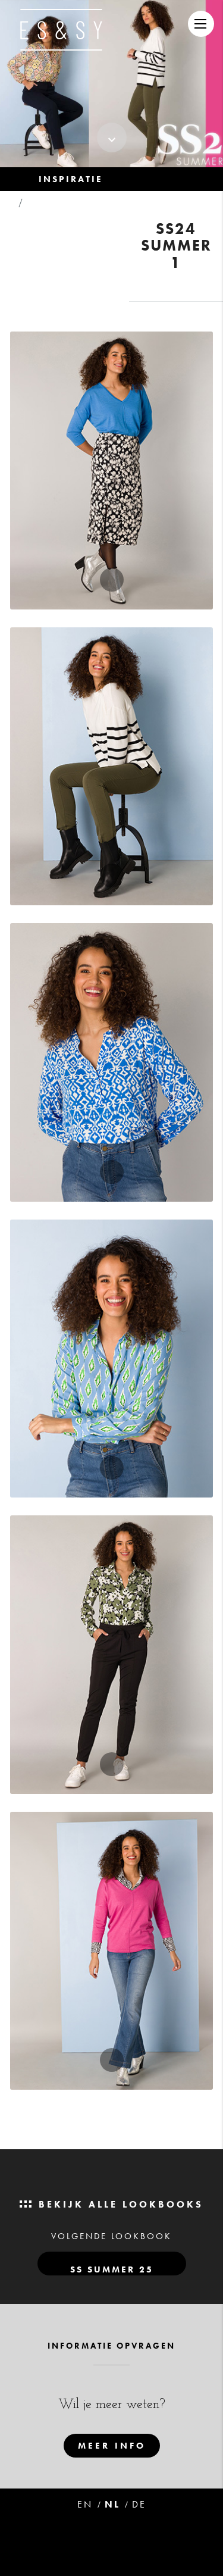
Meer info (112, 2446)
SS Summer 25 (112, 2269)
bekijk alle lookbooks (119, 2204)
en (85, 2504)
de (139, 2504)
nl (112, 2504)
